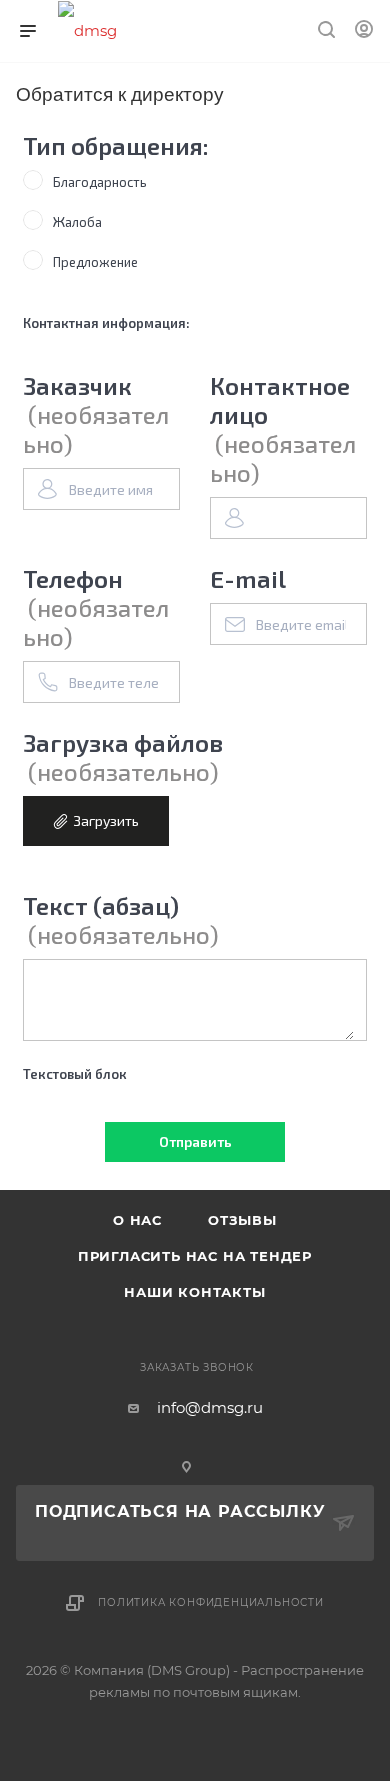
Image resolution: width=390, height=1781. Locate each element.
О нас (137, 1220)
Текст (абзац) (121, 920)
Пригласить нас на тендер (195, 1256)
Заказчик (96, 414)
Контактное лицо (283, 429)
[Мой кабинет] (364, 31)
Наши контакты (194, 1292)
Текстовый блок (75, 1074)
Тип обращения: (116, 145)
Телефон (96, 607)
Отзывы (242, 1220)
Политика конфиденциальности (211, 1602)
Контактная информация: (106, 323)
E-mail (248, 578)
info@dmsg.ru (210, 1407)
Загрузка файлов (123, 757)
